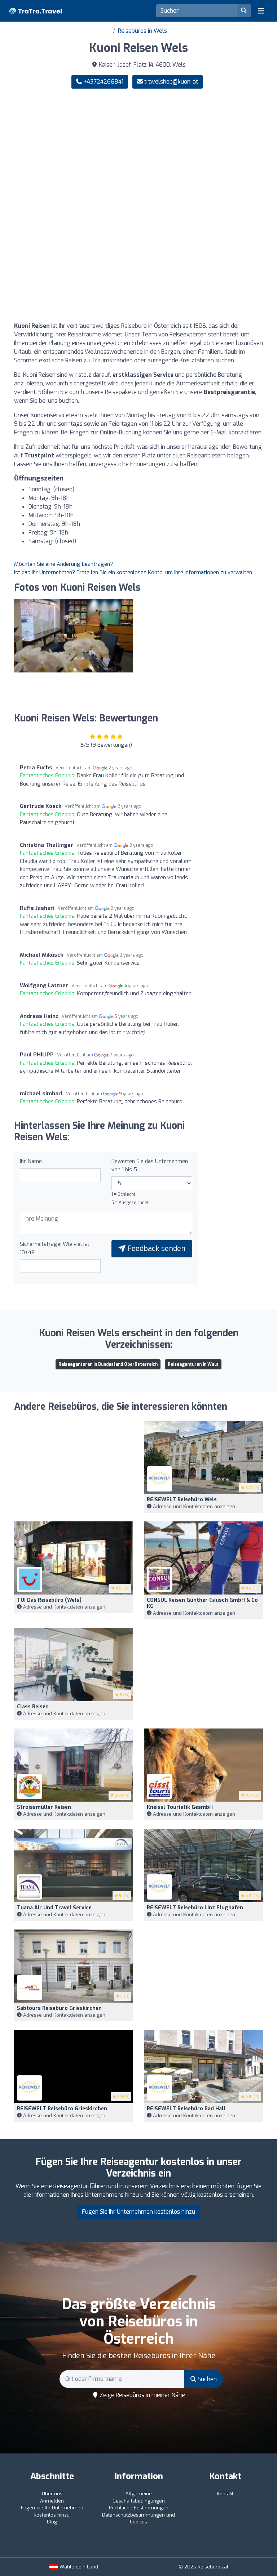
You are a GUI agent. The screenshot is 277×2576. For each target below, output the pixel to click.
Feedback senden (155, 1249)
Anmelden (52, 2501)
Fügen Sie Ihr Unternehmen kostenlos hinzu (138, 2212)
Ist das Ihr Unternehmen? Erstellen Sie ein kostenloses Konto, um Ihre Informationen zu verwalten (133, 572)
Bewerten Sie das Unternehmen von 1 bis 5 (150, 1165)
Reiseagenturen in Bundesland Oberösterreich (108, 1364)
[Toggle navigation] (261, 11)
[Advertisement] (138, 151)
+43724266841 (103, 82)
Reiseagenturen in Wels (193, 1364)
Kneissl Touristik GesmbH (180, 1807)
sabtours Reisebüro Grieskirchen (59, 2008)
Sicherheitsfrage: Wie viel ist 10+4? (55, 1248)
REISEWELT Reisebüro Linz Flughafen (195, 1908)
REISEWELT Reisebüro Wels (182, 1500)
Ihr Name (31, 1161)
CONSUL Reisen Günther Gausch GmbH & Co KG (202, 1603)
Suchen (206, 2379)
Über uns (52, 2494)
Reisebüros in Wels (142, 31)
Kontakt (225, 2494)
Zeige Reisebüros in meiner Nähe (142, 2395)
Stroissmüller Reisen (44, 1807)
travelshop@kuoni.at (171, 82)
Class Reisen (33, 1707)
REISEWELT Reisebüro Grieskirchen (62, 2109)
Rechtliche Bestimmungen (139, 2508)
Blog (52, 2522)
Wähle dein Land (78, 2567)
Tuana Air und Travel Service (54, 1908)
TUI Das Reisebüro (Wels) (49, 1600)
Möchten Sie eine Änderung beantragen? (63, 564)
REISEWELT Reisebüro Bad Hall (186, 2109)
